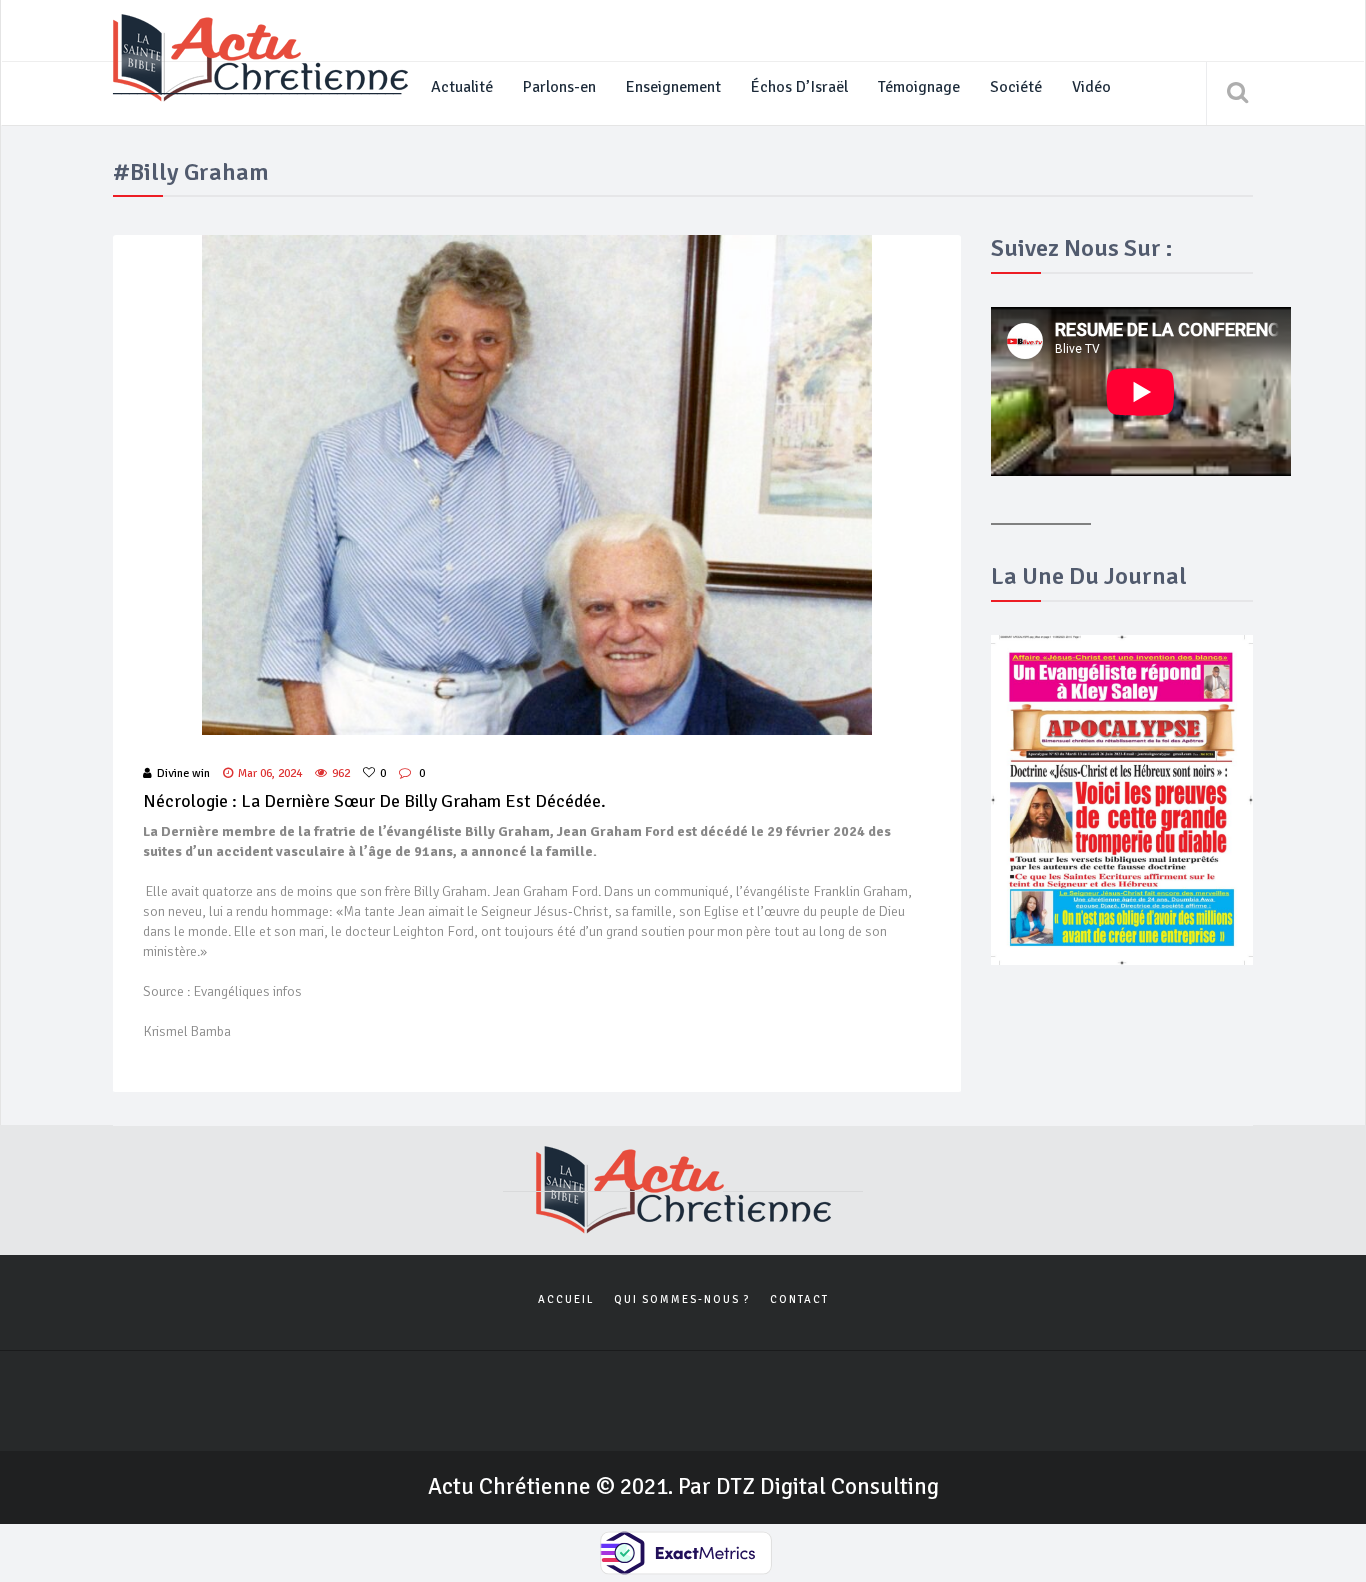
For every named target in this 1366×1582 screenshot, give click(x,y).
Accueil (566, 1299)
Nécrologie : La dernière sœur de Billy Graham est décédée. (374, 801)
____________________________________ (257, 87)
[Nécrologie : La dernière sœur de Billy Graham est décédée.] (537, 485)
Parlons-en (559, 87)
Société (1016, 87)
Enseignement (673, 87)
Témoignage (919, 87)
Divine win (183, 773)
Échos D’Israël (799, 87)
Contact (799, 1299)
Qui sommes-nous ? (682, 1299)
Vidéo (1091, 87)
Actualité (462, 87)
